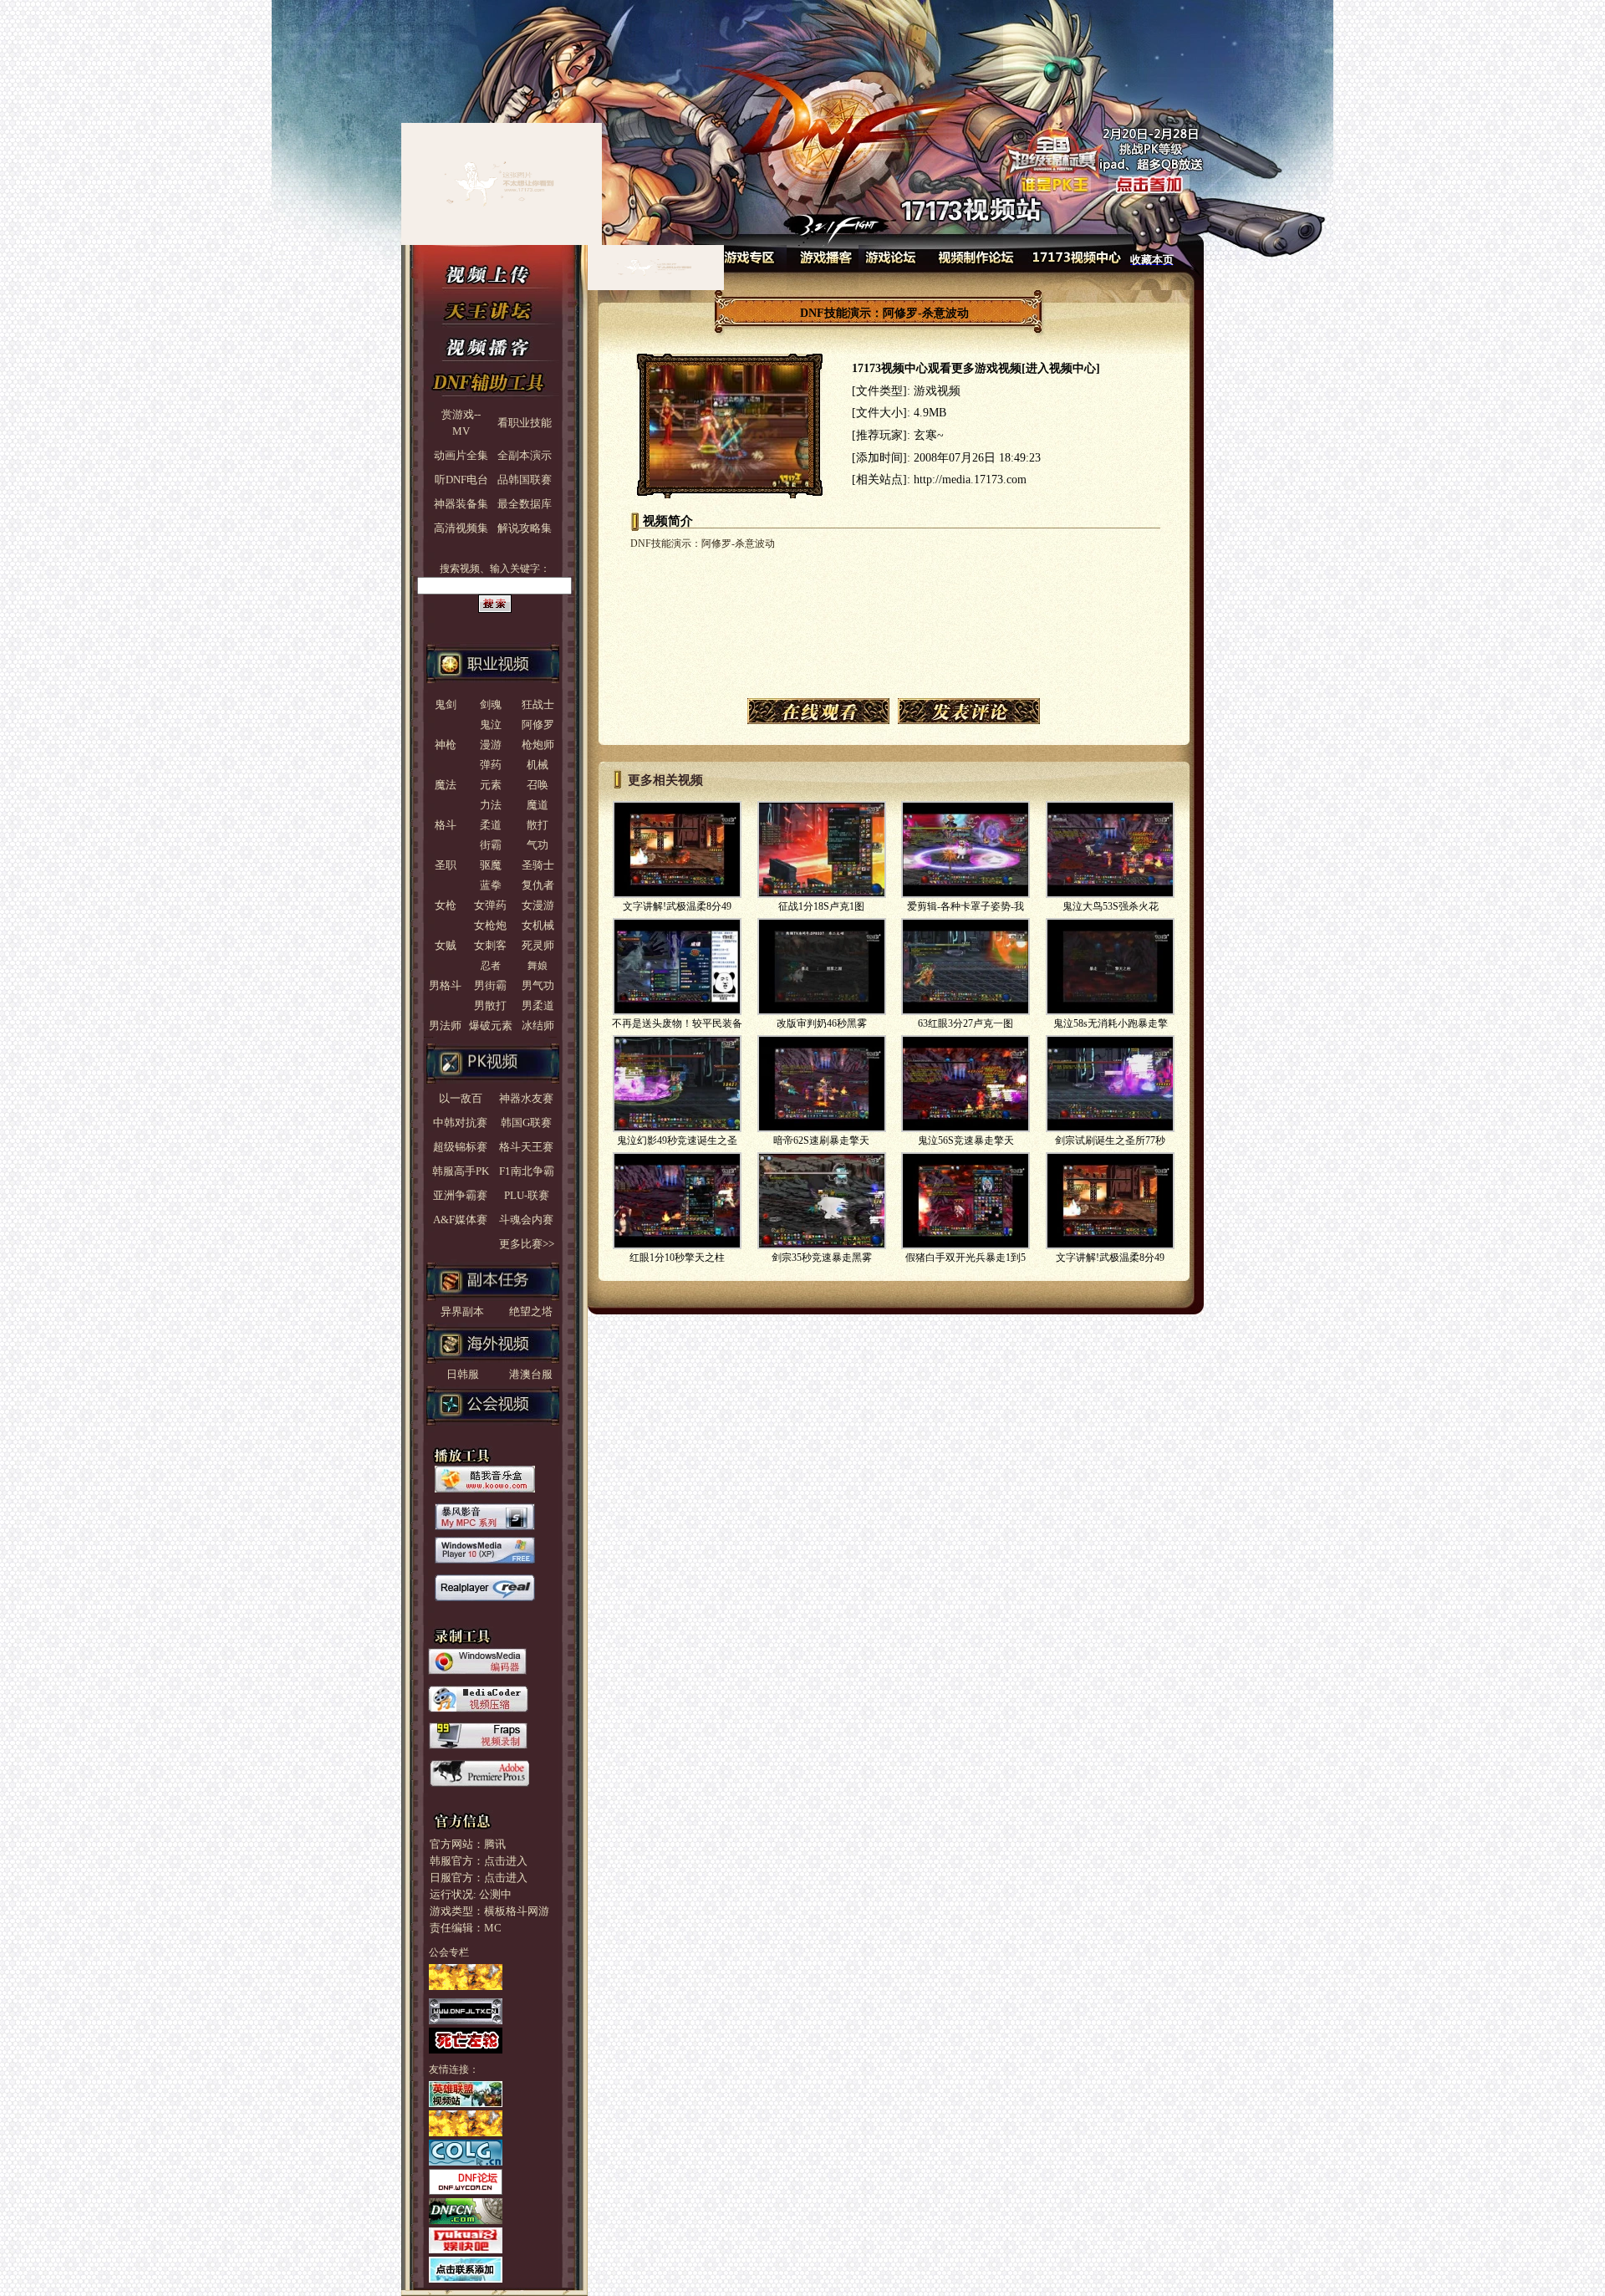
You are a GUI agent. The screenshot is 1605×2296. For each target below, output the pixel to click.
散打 (538, 825)
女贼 (446, 945)
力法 (491, 805)
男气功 (538, 985)
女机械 (538, 925)
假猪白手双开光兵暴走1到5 (966, 1258)
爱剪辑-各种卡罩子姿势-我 (966, 906)
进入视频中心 (1061, 368)
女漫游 (538, 905)
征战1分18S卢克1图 (821, 906)
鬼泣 (491, 725)
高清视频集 (461, 528)
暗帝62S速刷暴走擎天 (821, 1140)
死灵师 (538, 945)
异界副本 (457, 1311)
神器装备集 (461, 504)
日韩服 (457, 1374)
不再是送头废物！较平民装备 (677, 1023)
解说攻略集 (525, 528)
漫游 (491, 745)
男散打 (490, 1005)
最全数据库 (525, 504)
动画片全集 (461, 455)
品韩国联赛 (525, 480)
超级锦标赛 (460, 1147)
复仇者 (538, 885)
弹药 (491, 765)
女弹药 (490, 905)
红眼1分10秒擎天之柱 (677, 1258)
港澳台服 (525, 1374)
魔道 (538, 805)
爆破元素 (491, 1026)
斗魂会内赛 (526, 1219)
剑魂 (491, 704)
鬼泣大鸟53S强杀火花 (1111, 906)
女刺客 (490, 945)
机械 (538, 765)
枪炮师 (538, 745)
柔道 (491, 825)
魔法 (446, 785)
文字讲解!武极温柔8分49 (677, 906)
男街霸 (490, 985)
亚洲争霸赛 (460, 1195)
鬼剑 (446, 704)
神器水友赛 (526, 1098)
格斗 (446, 825)
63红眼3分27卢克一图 (966, 1023)
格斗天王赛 (526, 1147)
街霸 (491, 845)
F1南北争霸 (527, 1171)
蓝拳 (491, 885)
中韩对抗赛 (460, 1122)
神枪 (446, 745)
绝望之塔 (525, 1311)
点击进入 (506, 1861)
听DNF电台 (461, 480)
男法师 (445, 1026)
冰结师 (538, 1026)
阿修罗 (538, 725)
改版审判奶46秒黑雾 (822, 1023)
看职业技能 (525, 423)
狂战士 (538, 704)
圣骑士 (538, 865)
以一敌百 (461, 1098)
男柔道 (538, 1005)
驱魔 (491, 865)
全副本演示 (525, 455)
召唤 (538, 785)
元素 (491, 785)
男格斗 (445, 985)
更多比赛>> (527, 1244)
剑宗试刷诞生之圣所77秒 (1110, 1140)
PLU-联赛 (527, 1195)
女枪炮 (490, 925)
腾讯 (495, 1844)
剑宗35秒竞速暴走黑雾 (822, 1258)
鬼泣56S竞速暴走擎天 (966, 1140)
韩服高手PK (461, 1171)
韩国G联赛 (526, 1122)
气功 (538, 845)
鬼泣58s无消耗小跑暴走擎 (1111, 1023)
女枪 (446, 905)
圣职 (446, 865)
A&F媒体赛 (460, 1219)
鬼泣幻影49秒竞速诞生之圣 (677, 1140)
